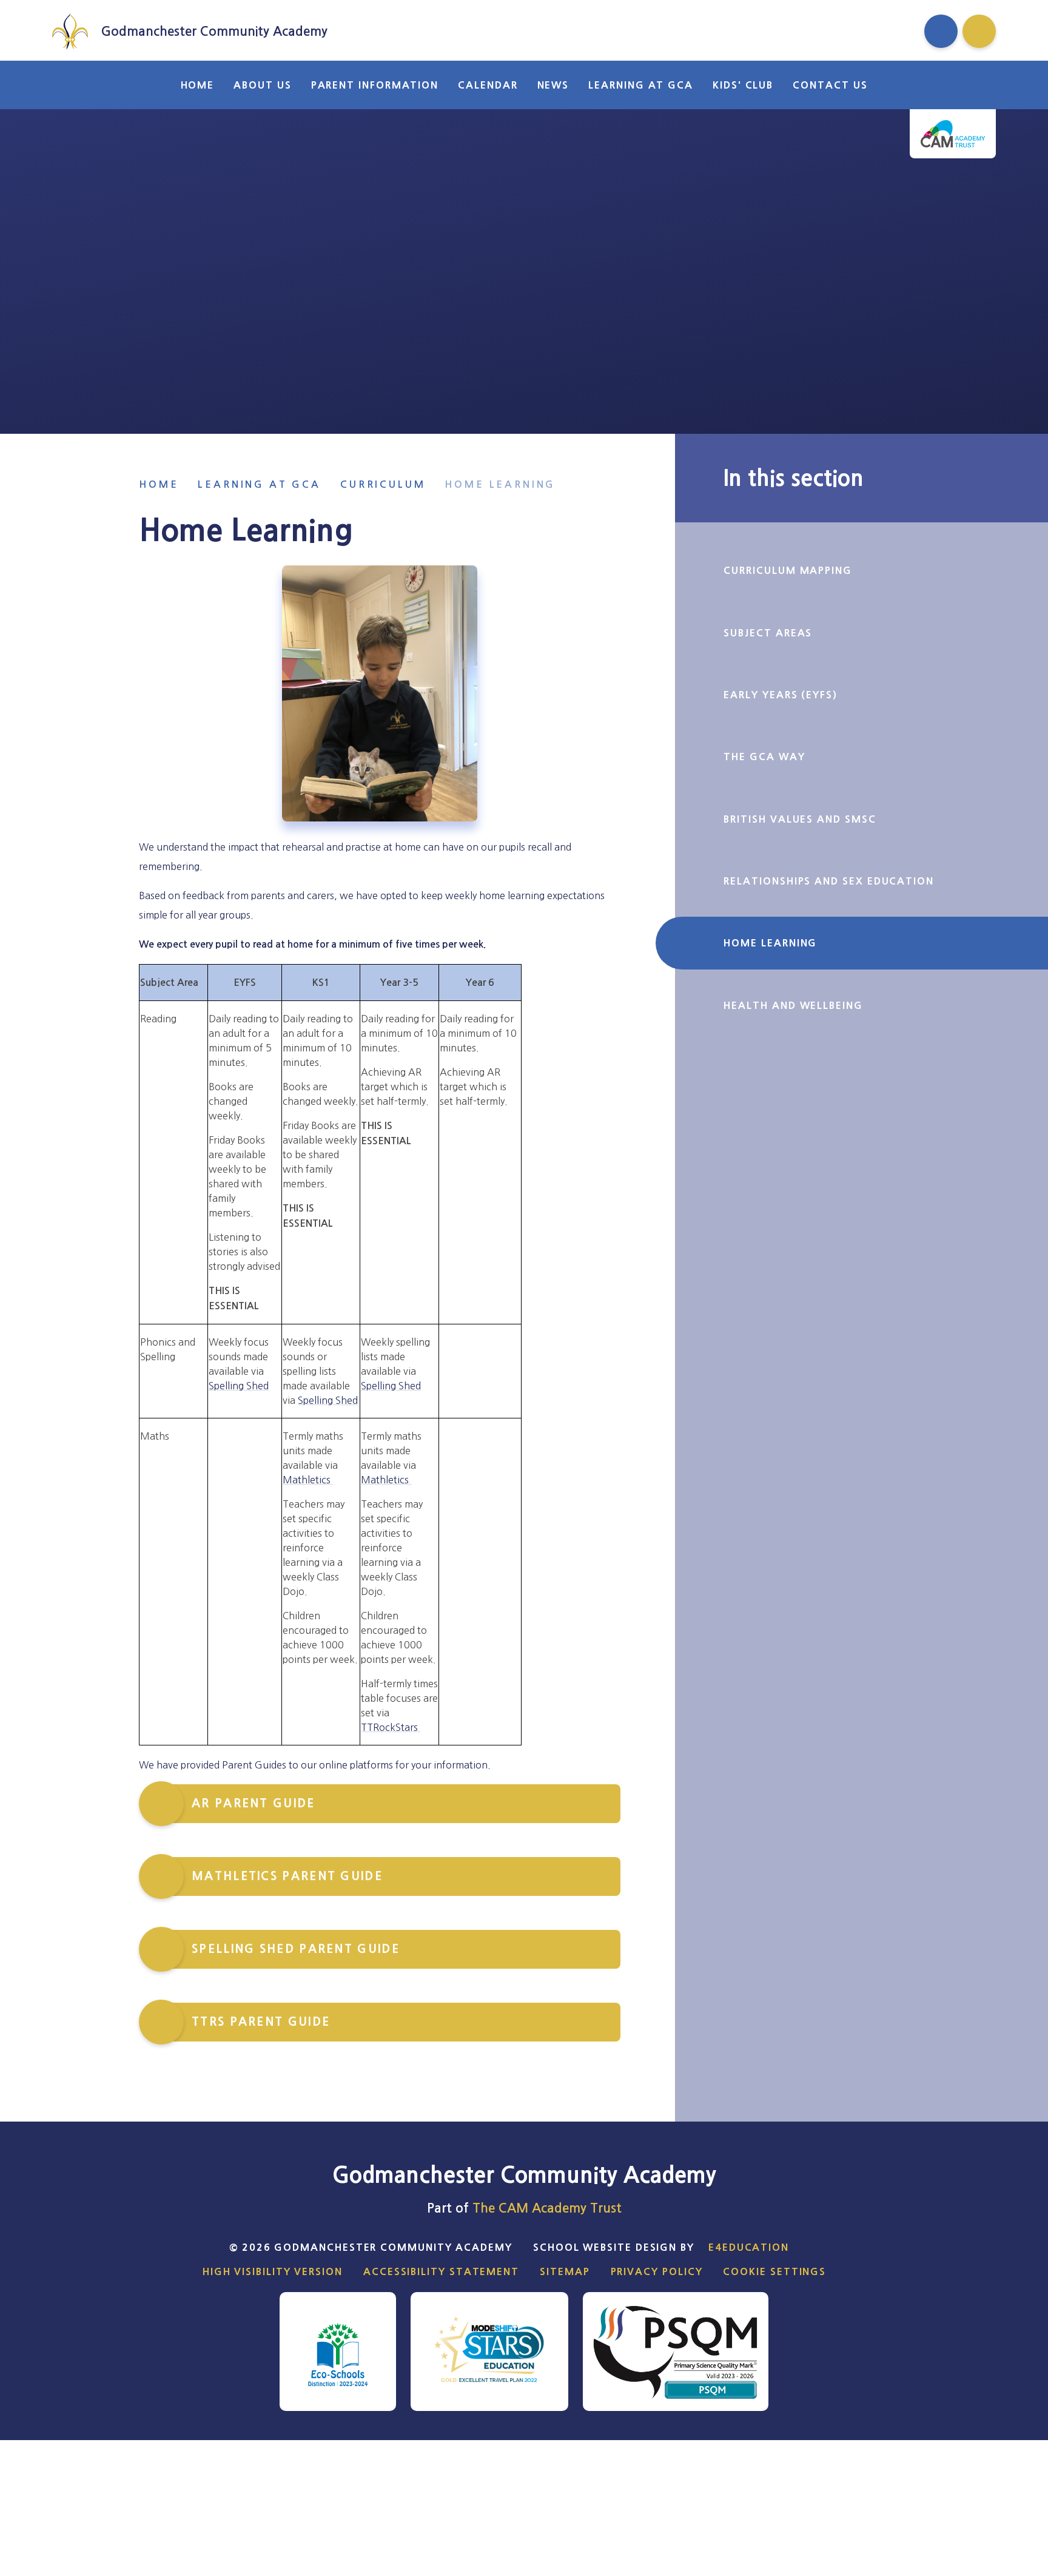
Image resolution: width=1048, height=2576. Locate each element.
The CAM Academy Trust (547, 2208)
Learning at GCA (259, 484)
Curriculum (383, 484)
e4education (749, 2247)
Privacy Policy (657, 2271)
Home (159, 484)
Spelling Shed (239, 1386)
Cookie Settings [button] (774, 2271)
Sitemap (565, 2271)
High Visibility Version (273, 2271)
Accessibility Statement (441, 2271)
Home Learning (500, 484)
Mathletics (308, 1480)
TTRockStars (391, 1727)
